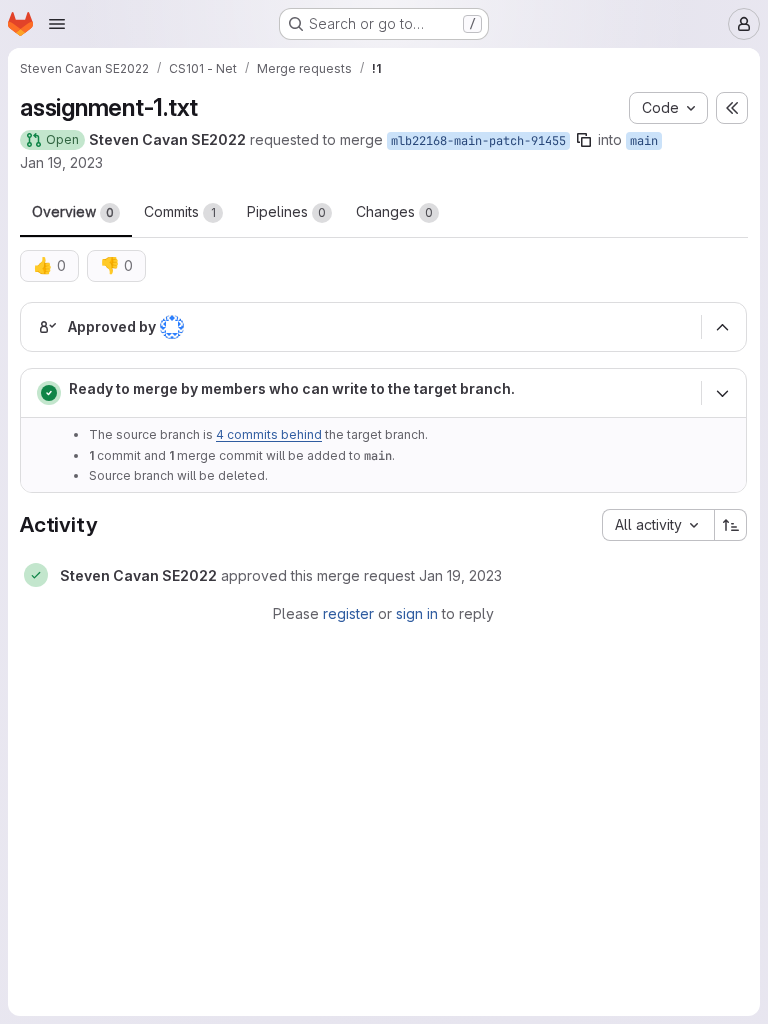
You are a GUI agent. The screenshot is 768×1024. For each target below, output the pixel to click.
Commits (180, 211)
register (348, 613)
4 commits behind (269, 434)
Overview (73, 211)
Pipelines (286, 211)
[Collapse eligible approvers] (722, 327)
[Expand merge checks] (722, 393)
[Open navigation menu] (57, 24)
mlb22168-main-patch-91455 (478, 141)
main (644, 141)
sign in (417, 613)
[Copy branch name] (584, 140)
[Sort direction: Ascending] (731, 525)
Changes (394, 211)
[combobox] (658, 525)
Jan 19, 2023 (61, 162)
